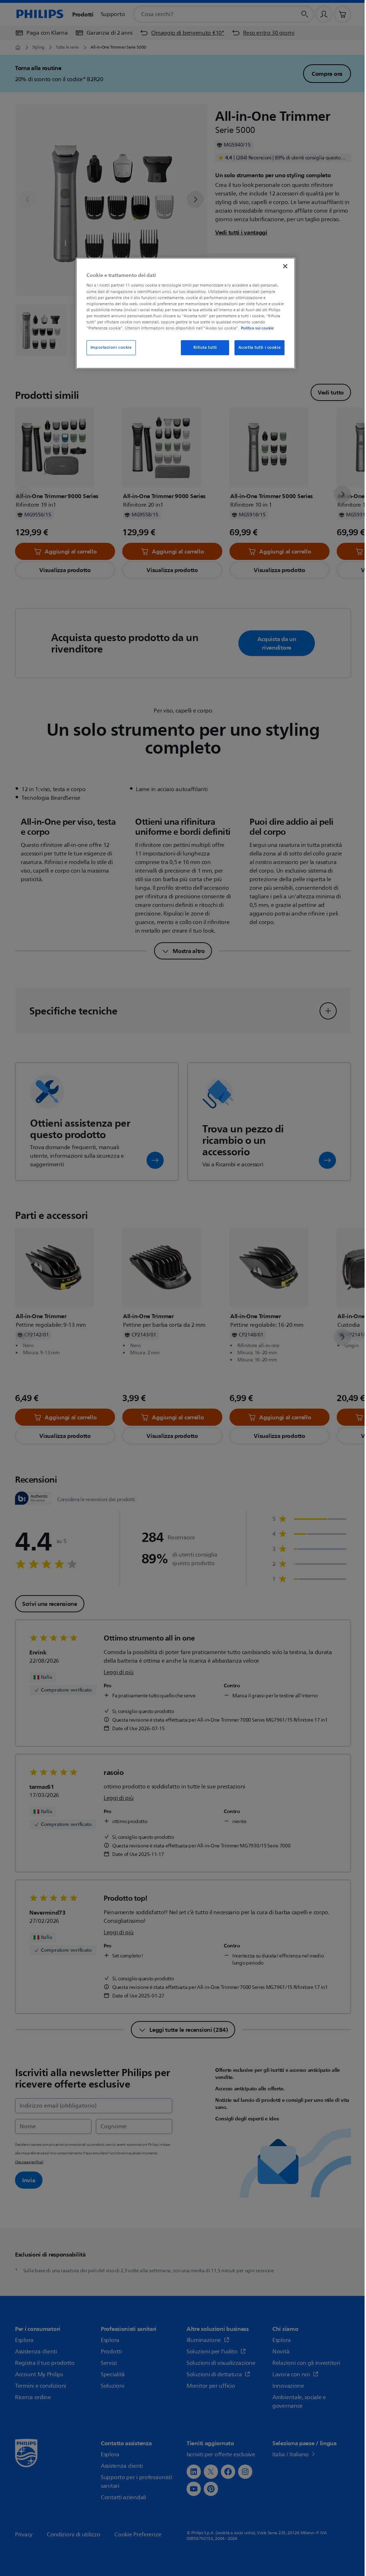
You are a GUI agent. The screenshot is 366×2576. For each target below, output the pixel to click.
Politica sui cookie (257, 328)
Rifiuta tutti (205, 348)
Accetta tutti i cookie (260, 348)
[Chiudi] (285, 266)
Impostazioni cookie (111, 348)
